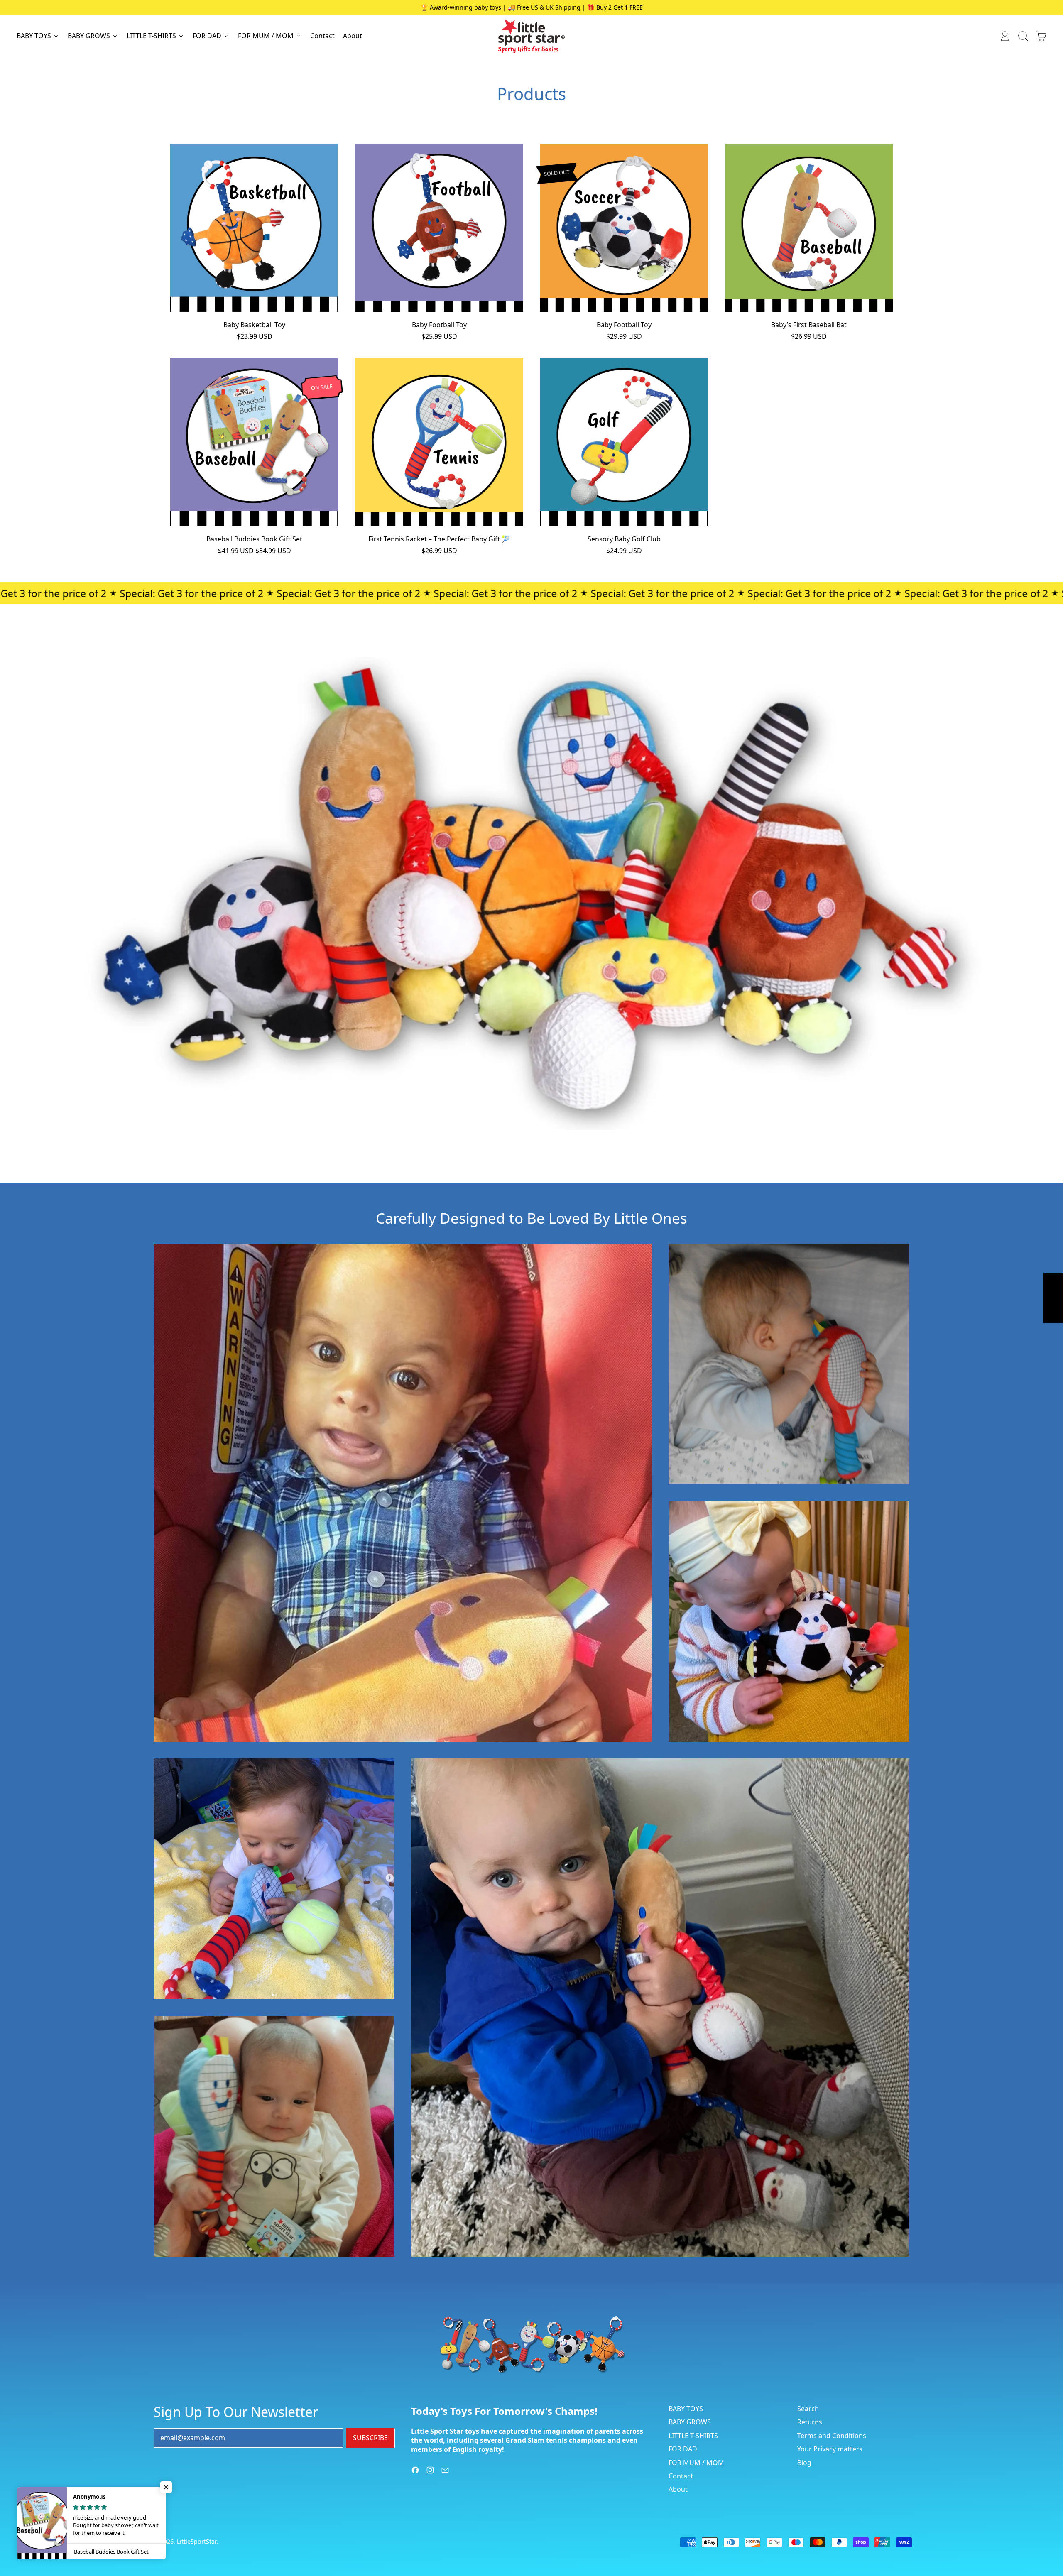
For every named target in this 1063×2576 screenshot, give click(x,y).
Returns (810, 2422)
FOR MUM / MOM (696, 2463)
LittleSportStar (197, 2541)
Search (808, 2409)
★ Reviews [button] (1053, 1298)
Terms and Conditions (832, 2436)
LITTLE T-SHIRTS (693, 2436)
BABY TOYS (686, 2409)
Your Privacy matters (830, 2449)
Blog (804, 2463)
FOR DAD (683, 2449)
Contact (322, 36)
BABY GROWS (690, 2422)
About (353, 36)
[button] (1023, 36)
